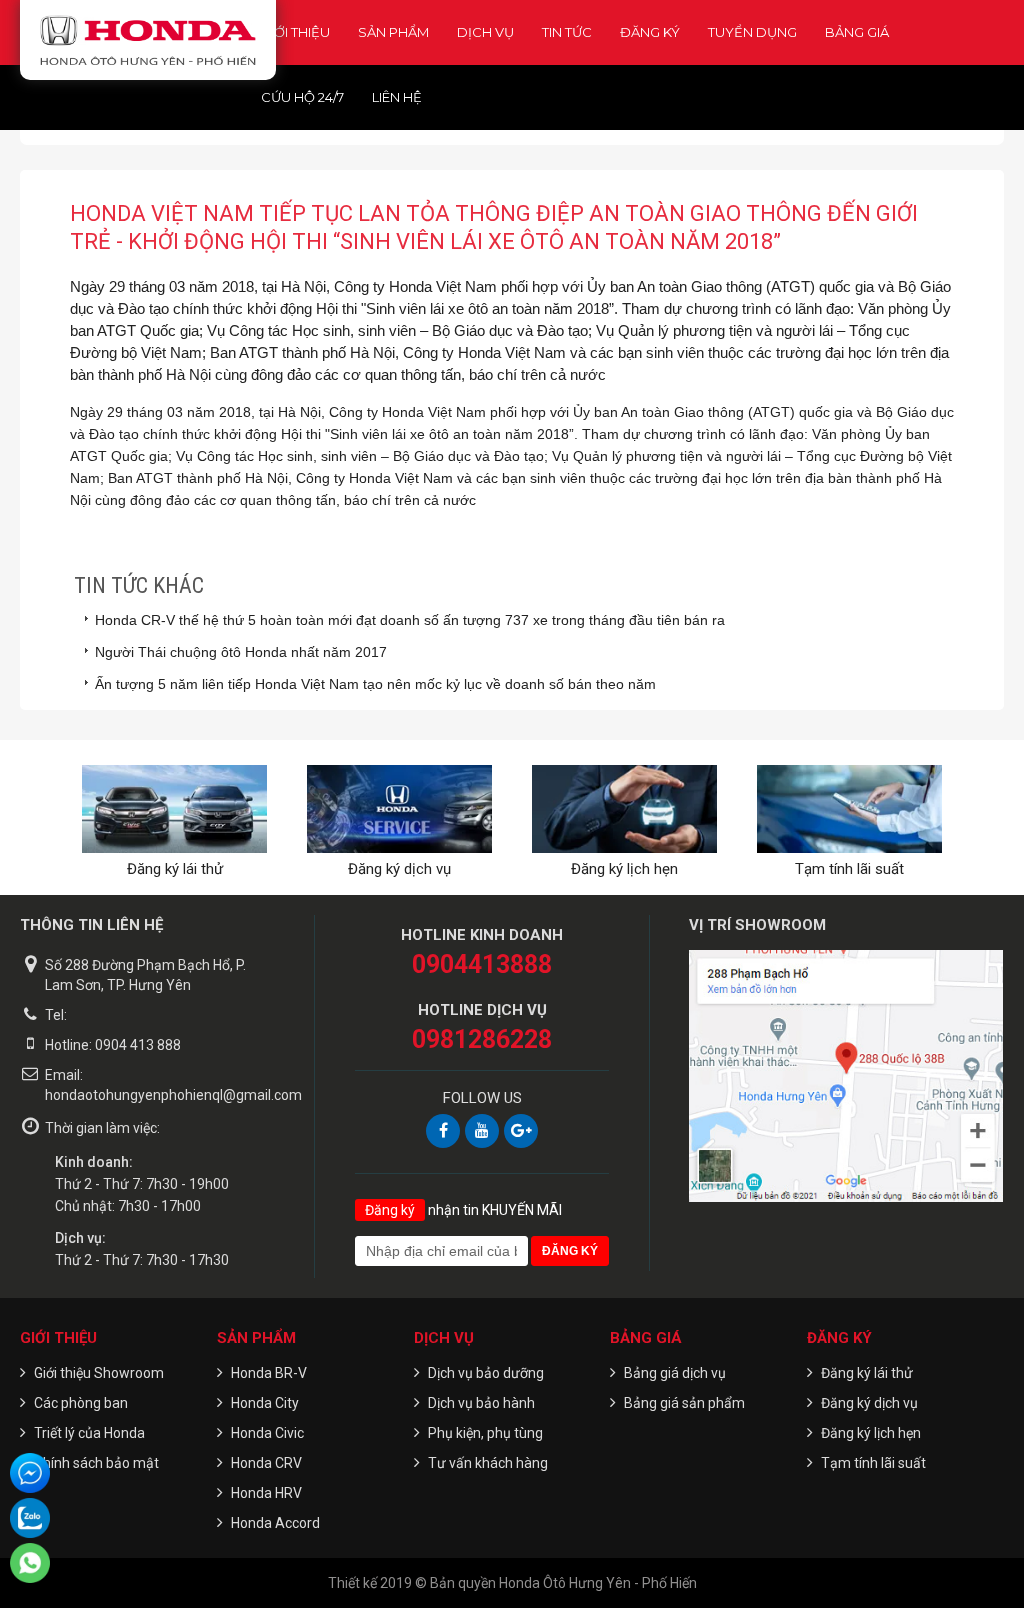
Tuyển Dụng (752, 32)
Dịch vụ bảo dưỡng (486, 1373)
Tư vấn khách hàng (488, 1463)
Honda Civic (267, 1433)
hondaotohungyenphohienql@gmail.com (173, 1095)
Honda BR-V (269, 1373)
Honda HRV (266, 1493)
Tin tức (567, 32)
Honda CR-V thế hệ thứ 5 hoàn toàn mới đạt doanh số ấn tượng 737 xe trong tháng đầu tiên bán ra (410, 620)
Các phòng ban (81, 1403)
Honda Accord (275, 1523)
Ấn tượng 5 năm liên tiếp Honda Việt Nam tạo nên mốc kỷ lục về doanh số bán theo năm (375, 684)
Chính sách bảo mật (96, 1463)
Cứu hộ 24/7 (302, 97)
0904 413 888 (138, 1045)
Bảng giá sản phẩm (684, 1403)
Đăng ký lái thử (175, 869)
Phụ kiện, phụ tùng (485, 1433)
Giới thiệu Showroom (99, 1373)
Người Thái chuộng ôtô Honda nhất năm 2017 (241, 652)
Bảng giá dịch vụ (675, 1373)
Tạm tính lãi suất (849, 869)
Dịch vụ (485, 32)
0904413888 (482, 964)
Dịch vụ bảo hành (481, 1403)
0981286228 (482, 1039)
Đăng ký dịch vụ (399, 869)
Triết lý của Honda (89, 1433)
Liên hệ (397, 97)
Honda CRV (266, 1463)
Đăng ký (650, 32)
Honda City (265, 1403)
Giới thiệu (295, 32)
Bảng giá (857, 32)
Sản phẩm (393, 32)
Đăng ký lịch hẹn (624, 869)
